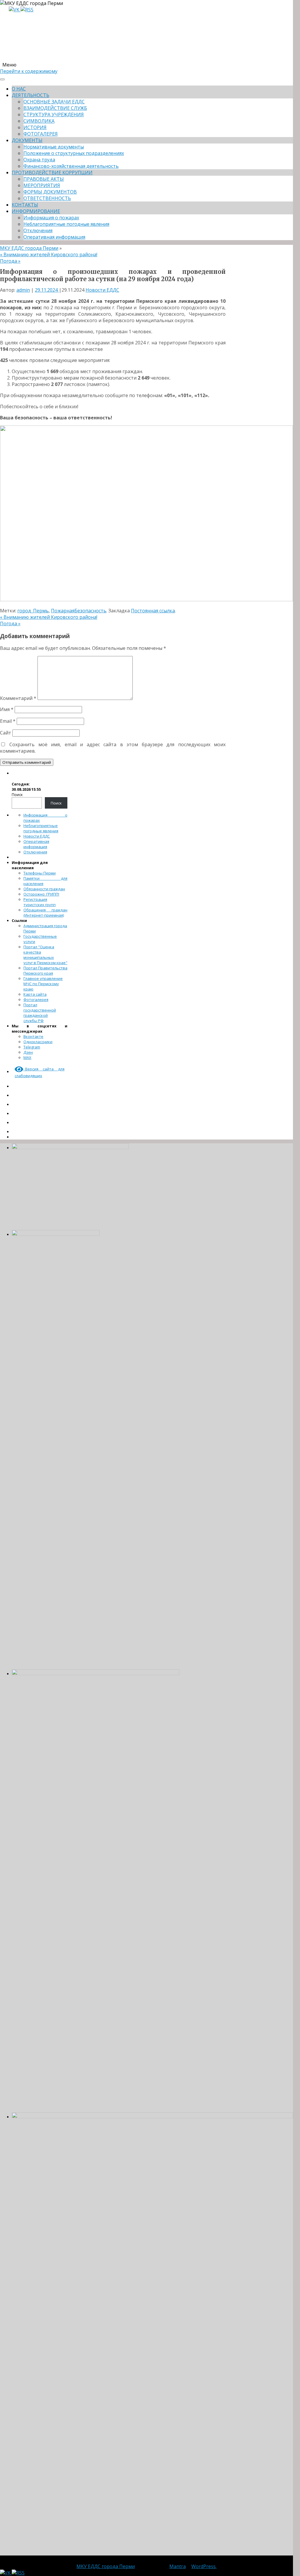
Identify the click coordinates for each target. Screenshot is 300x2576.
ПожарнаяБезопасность (79, 611)
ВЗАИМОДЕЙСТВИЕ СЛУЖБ (55, 108)
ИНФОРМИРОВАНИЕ (36, 211)
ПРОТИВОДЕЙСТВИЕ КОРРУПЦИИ (52, 172)
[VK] (15, 10)
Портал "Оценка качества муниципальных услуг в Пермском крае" (45, 955)
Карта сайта (35, 994)
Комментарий (18, 698)
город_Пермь (33, 611)
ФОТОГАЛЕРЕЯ (41, 134)
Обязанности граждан (44, 889)
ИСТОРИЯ (35, 127)
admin (23, 290)
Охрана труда (39, 160)
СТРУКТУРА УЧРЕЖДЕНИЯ (54, 115)
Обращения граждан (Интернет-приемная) (45, 913)
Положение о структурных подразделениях (74, 153)
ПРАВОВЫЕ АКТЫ (44, 179)
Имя (7, 709)
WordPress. (204, 2566)
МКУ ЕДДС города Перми (29, 248)
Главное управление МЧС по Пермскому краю (43, 984)
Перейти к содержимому (29, 71)
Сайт (6, 733)
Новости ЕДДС (102, 290)
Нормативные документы (54, 147)
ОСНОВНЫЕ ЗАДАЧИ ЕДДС (54, 102)
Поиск (17, 795)
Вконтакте (33, 1036)
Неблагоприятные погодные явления (66, 224)
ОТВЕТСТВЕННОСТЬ (47, 198)
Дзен (28, 1052)
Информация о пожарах (51, 218)
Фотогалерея (36, 1000)
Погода (10, 261)
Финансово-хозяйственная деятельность (71, 166)
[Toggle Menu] (2, 79)
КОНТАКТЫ (25, 205)
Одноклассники (38, 1042)
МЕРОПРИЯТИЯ (42, 185)
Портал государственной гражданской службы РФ (40, 1013)
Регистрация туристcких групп (40, 902)
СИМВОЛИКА (39, 121)
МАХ (27, 1058)
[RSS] (27, 10)
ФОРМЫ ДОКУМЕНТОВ (50, 192)
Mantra (178, 2566)
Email (8, 721)
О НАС (19, 89)
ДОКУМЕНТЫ (27, 140)
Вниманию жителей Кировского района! (49, 254)
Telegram (32, 1047)
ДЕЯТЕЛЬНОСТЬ (30, 95)
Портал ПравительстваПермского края (45, 971)
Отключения (38, 230)
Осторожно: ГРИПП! (41, 894)
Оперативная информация (54, 237)
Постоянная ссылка (153, 611)
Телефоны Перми (40, 873)
